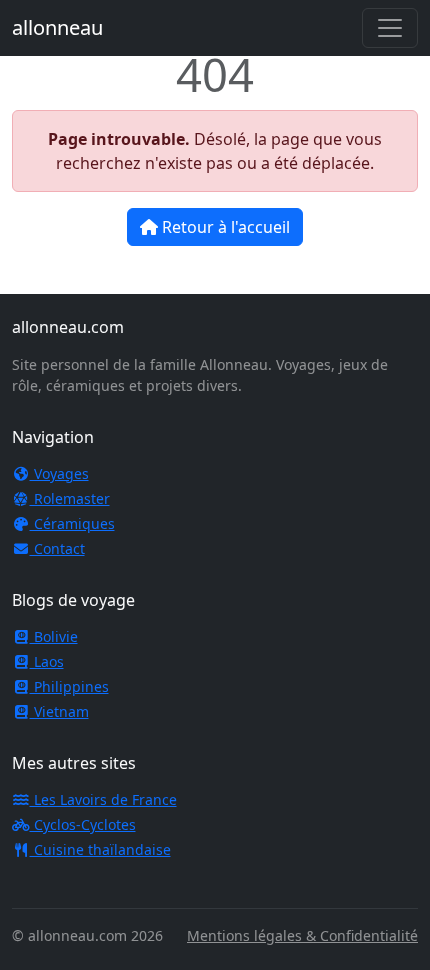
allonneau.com (68, 327)
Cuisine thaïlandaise (100, 849)
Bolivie (54, 636)
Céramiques (72, 523)
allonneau (57, 27)
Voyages (59, 473)
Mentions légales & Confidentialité (302, 935)
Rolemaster (70, 498)
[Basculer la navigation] (390, 28)
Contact (57, 548)
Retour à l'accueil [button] (224, 227)
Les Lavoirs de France (103, 799)
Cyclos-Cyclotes (83, 824)
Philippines (69, 686)
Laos (47, 661)
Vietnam (59, 711)
